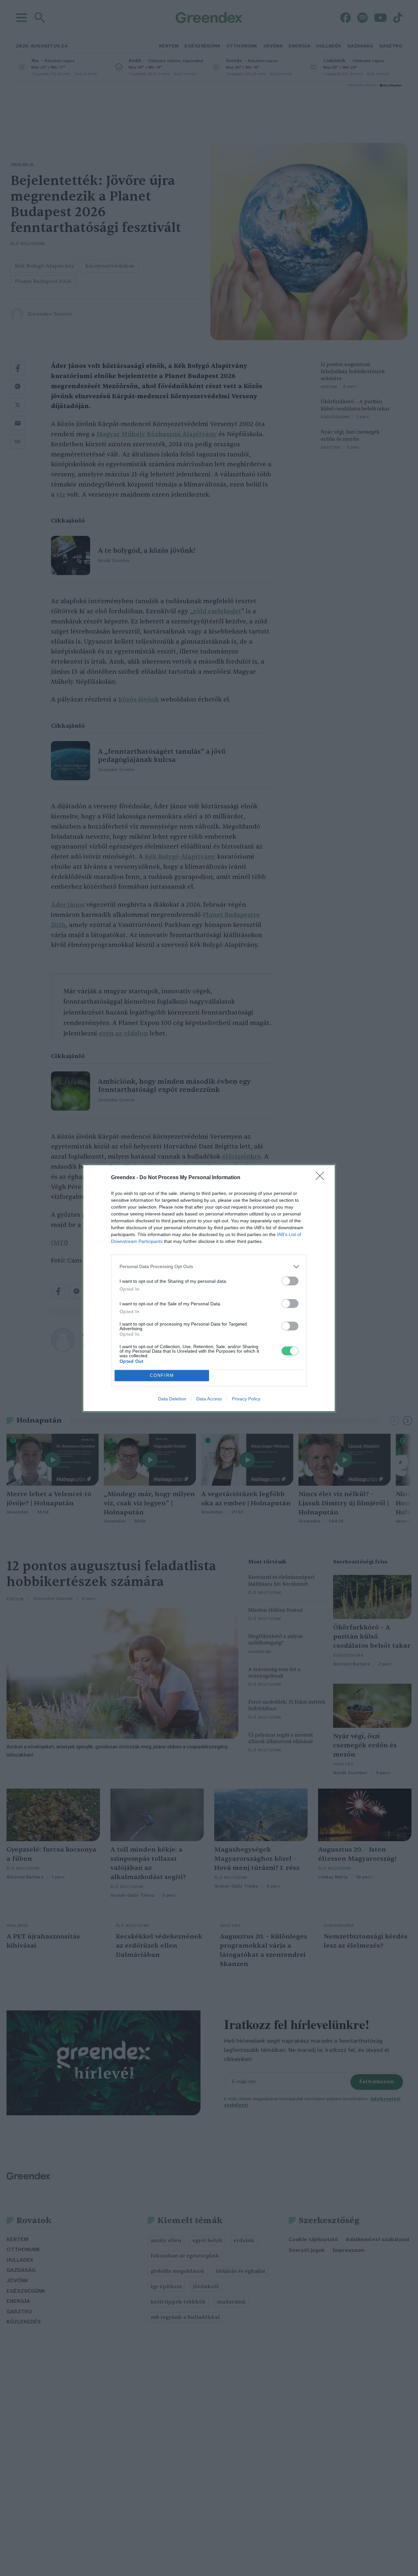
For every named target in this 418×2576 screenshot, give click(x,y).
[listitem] (209, 1267)
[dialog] (209, 1288)
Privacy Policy (246, 1399)
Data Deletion (172, 1399)
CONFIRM (162, 1375)
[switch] (290, 1281)
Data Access (209, 1399)
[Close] (322, 1178)
